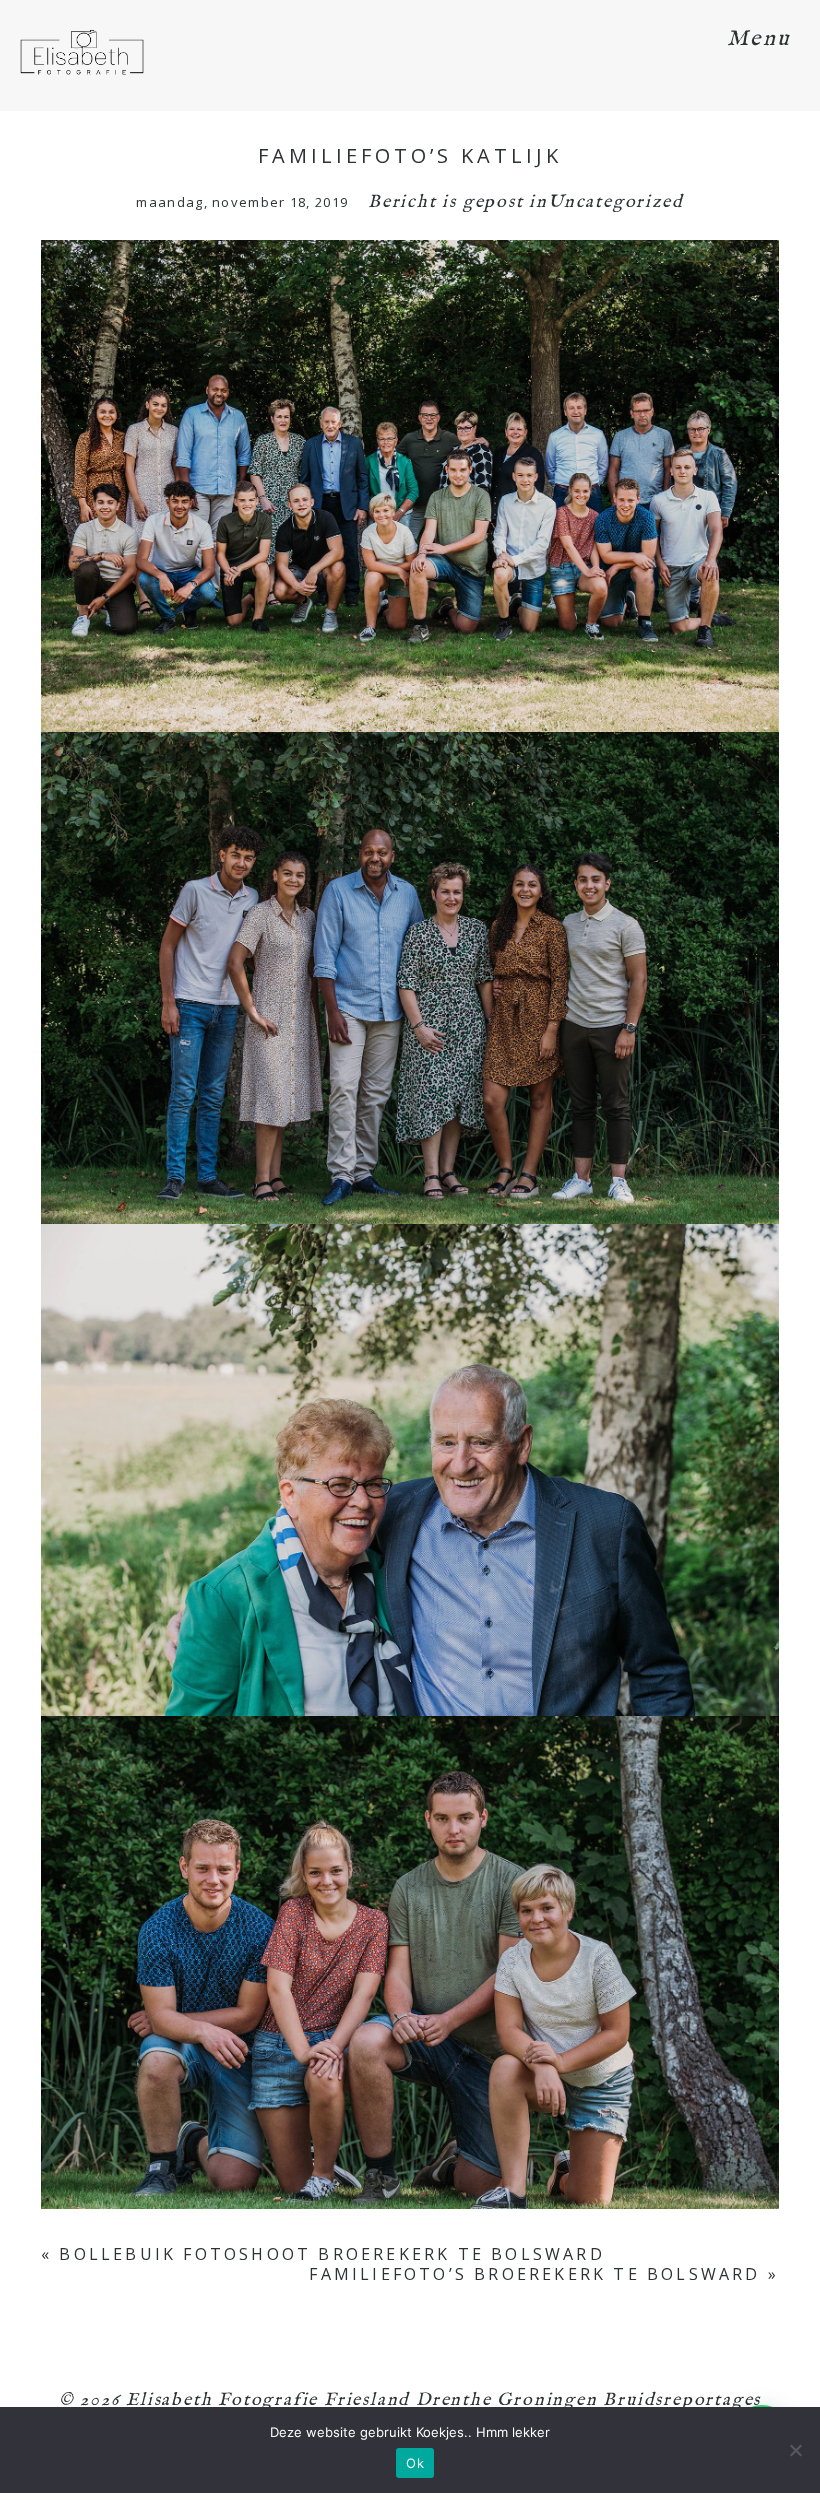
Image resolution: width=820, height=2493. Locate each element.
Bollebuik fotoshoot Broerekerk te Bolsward (331, 2254)
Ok (415, 2463)
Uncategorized (615, 202)
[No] (795, 2450)
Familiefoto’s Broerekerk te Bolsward (534, 2274)
